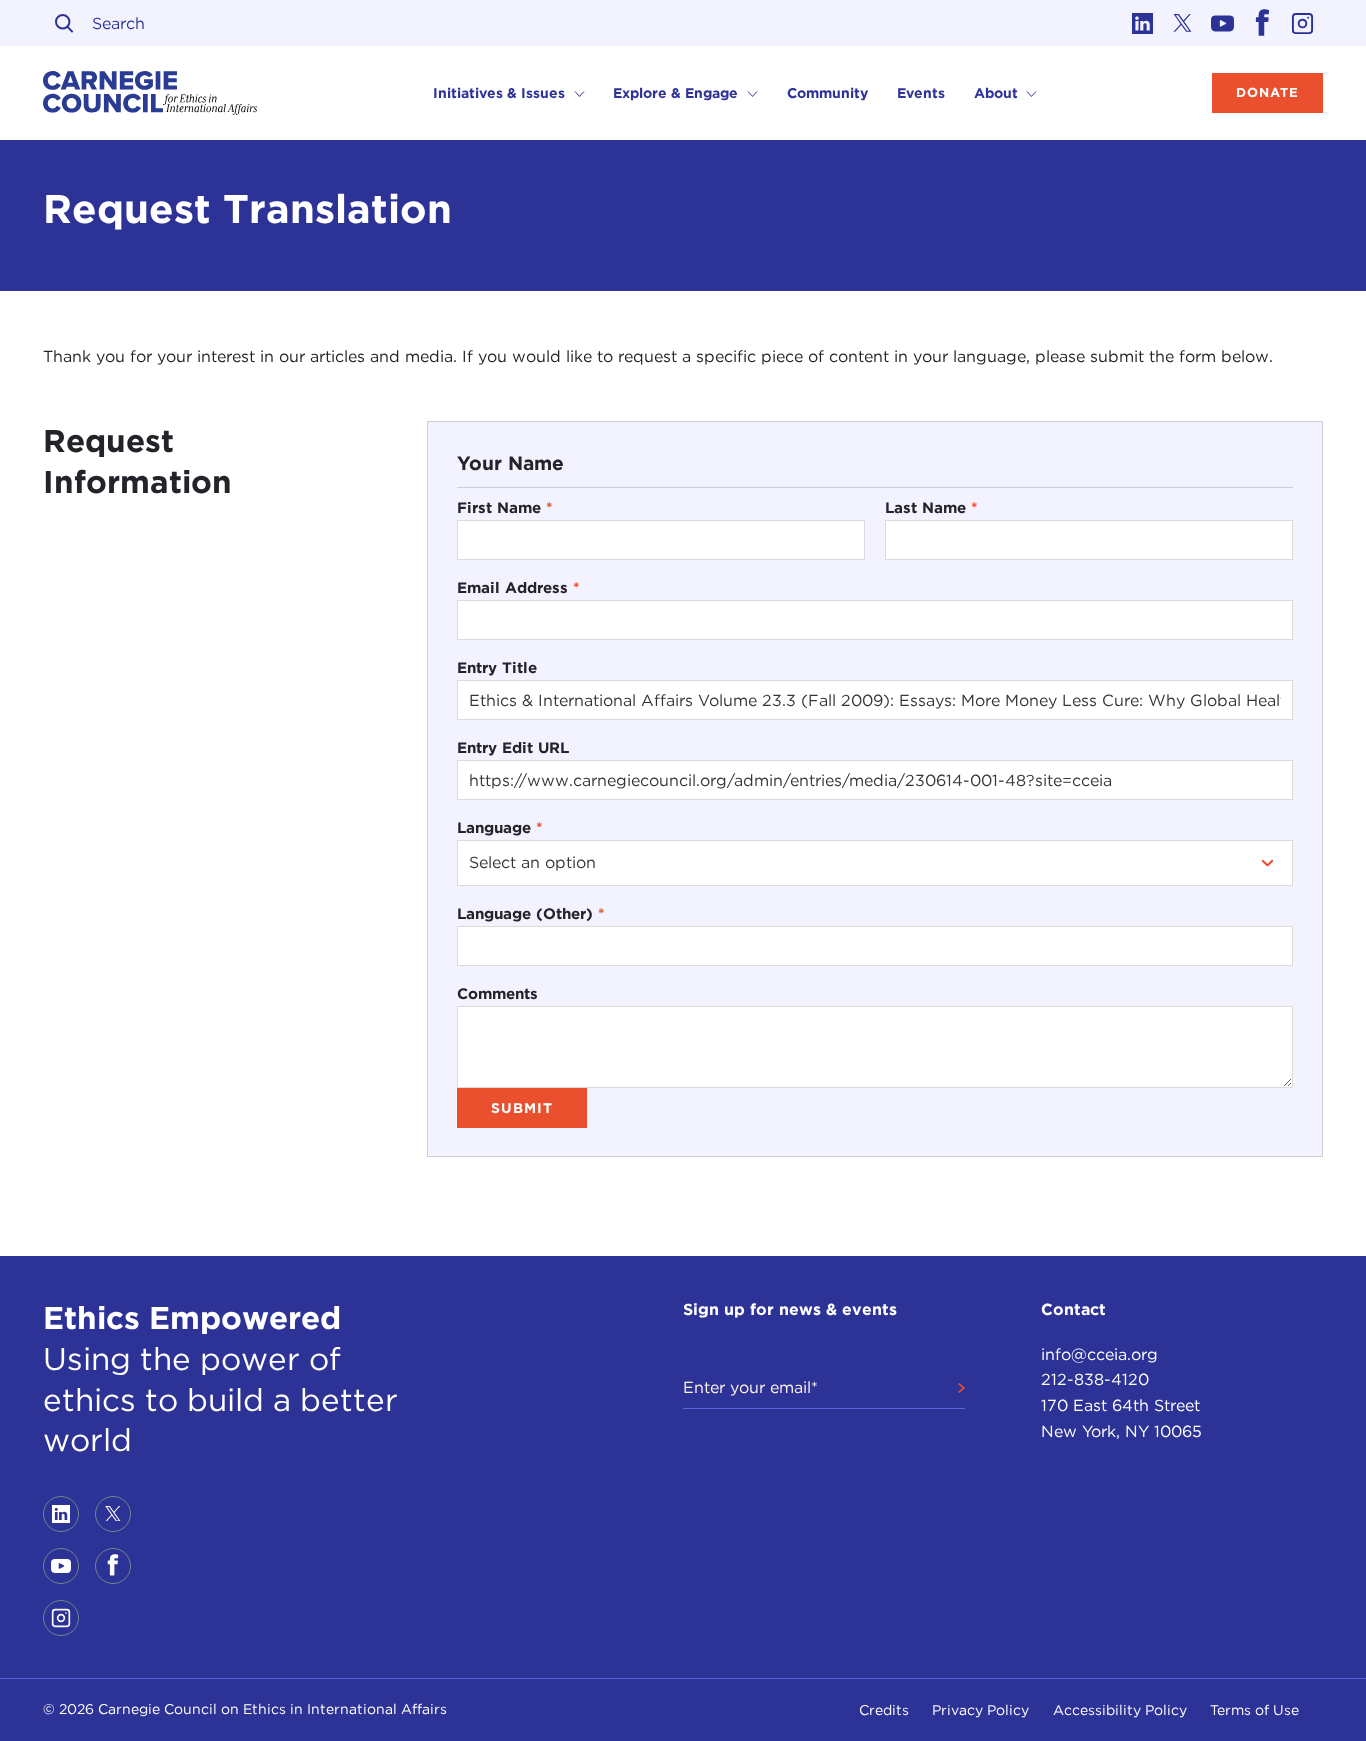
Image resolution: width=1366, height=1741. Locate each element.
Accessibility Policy (1120, 1710)
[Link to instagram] (1303, 23)
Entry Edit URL (513, 747)
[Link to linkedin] (1143, 23)
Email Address (518, 587)
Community (827, 93)
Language (500, 827)
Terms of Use (1254, 1710)
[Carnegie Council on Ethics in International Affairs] (150, 93)
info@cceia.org (1099, 1354)
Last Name (931, 507)
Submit (522, 1108)
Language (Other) (531, 913)
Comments (497, 993)
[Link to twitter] (1183, 23)
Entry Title (497, 667)
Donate (1267, 92)
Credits (884, 1710)
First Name (505, 507)
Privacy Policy (980, 1710)
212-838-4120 (1095, 1379)
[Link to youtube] (1223, 23)
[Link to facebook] (1263, 23)
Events (921, 93)
